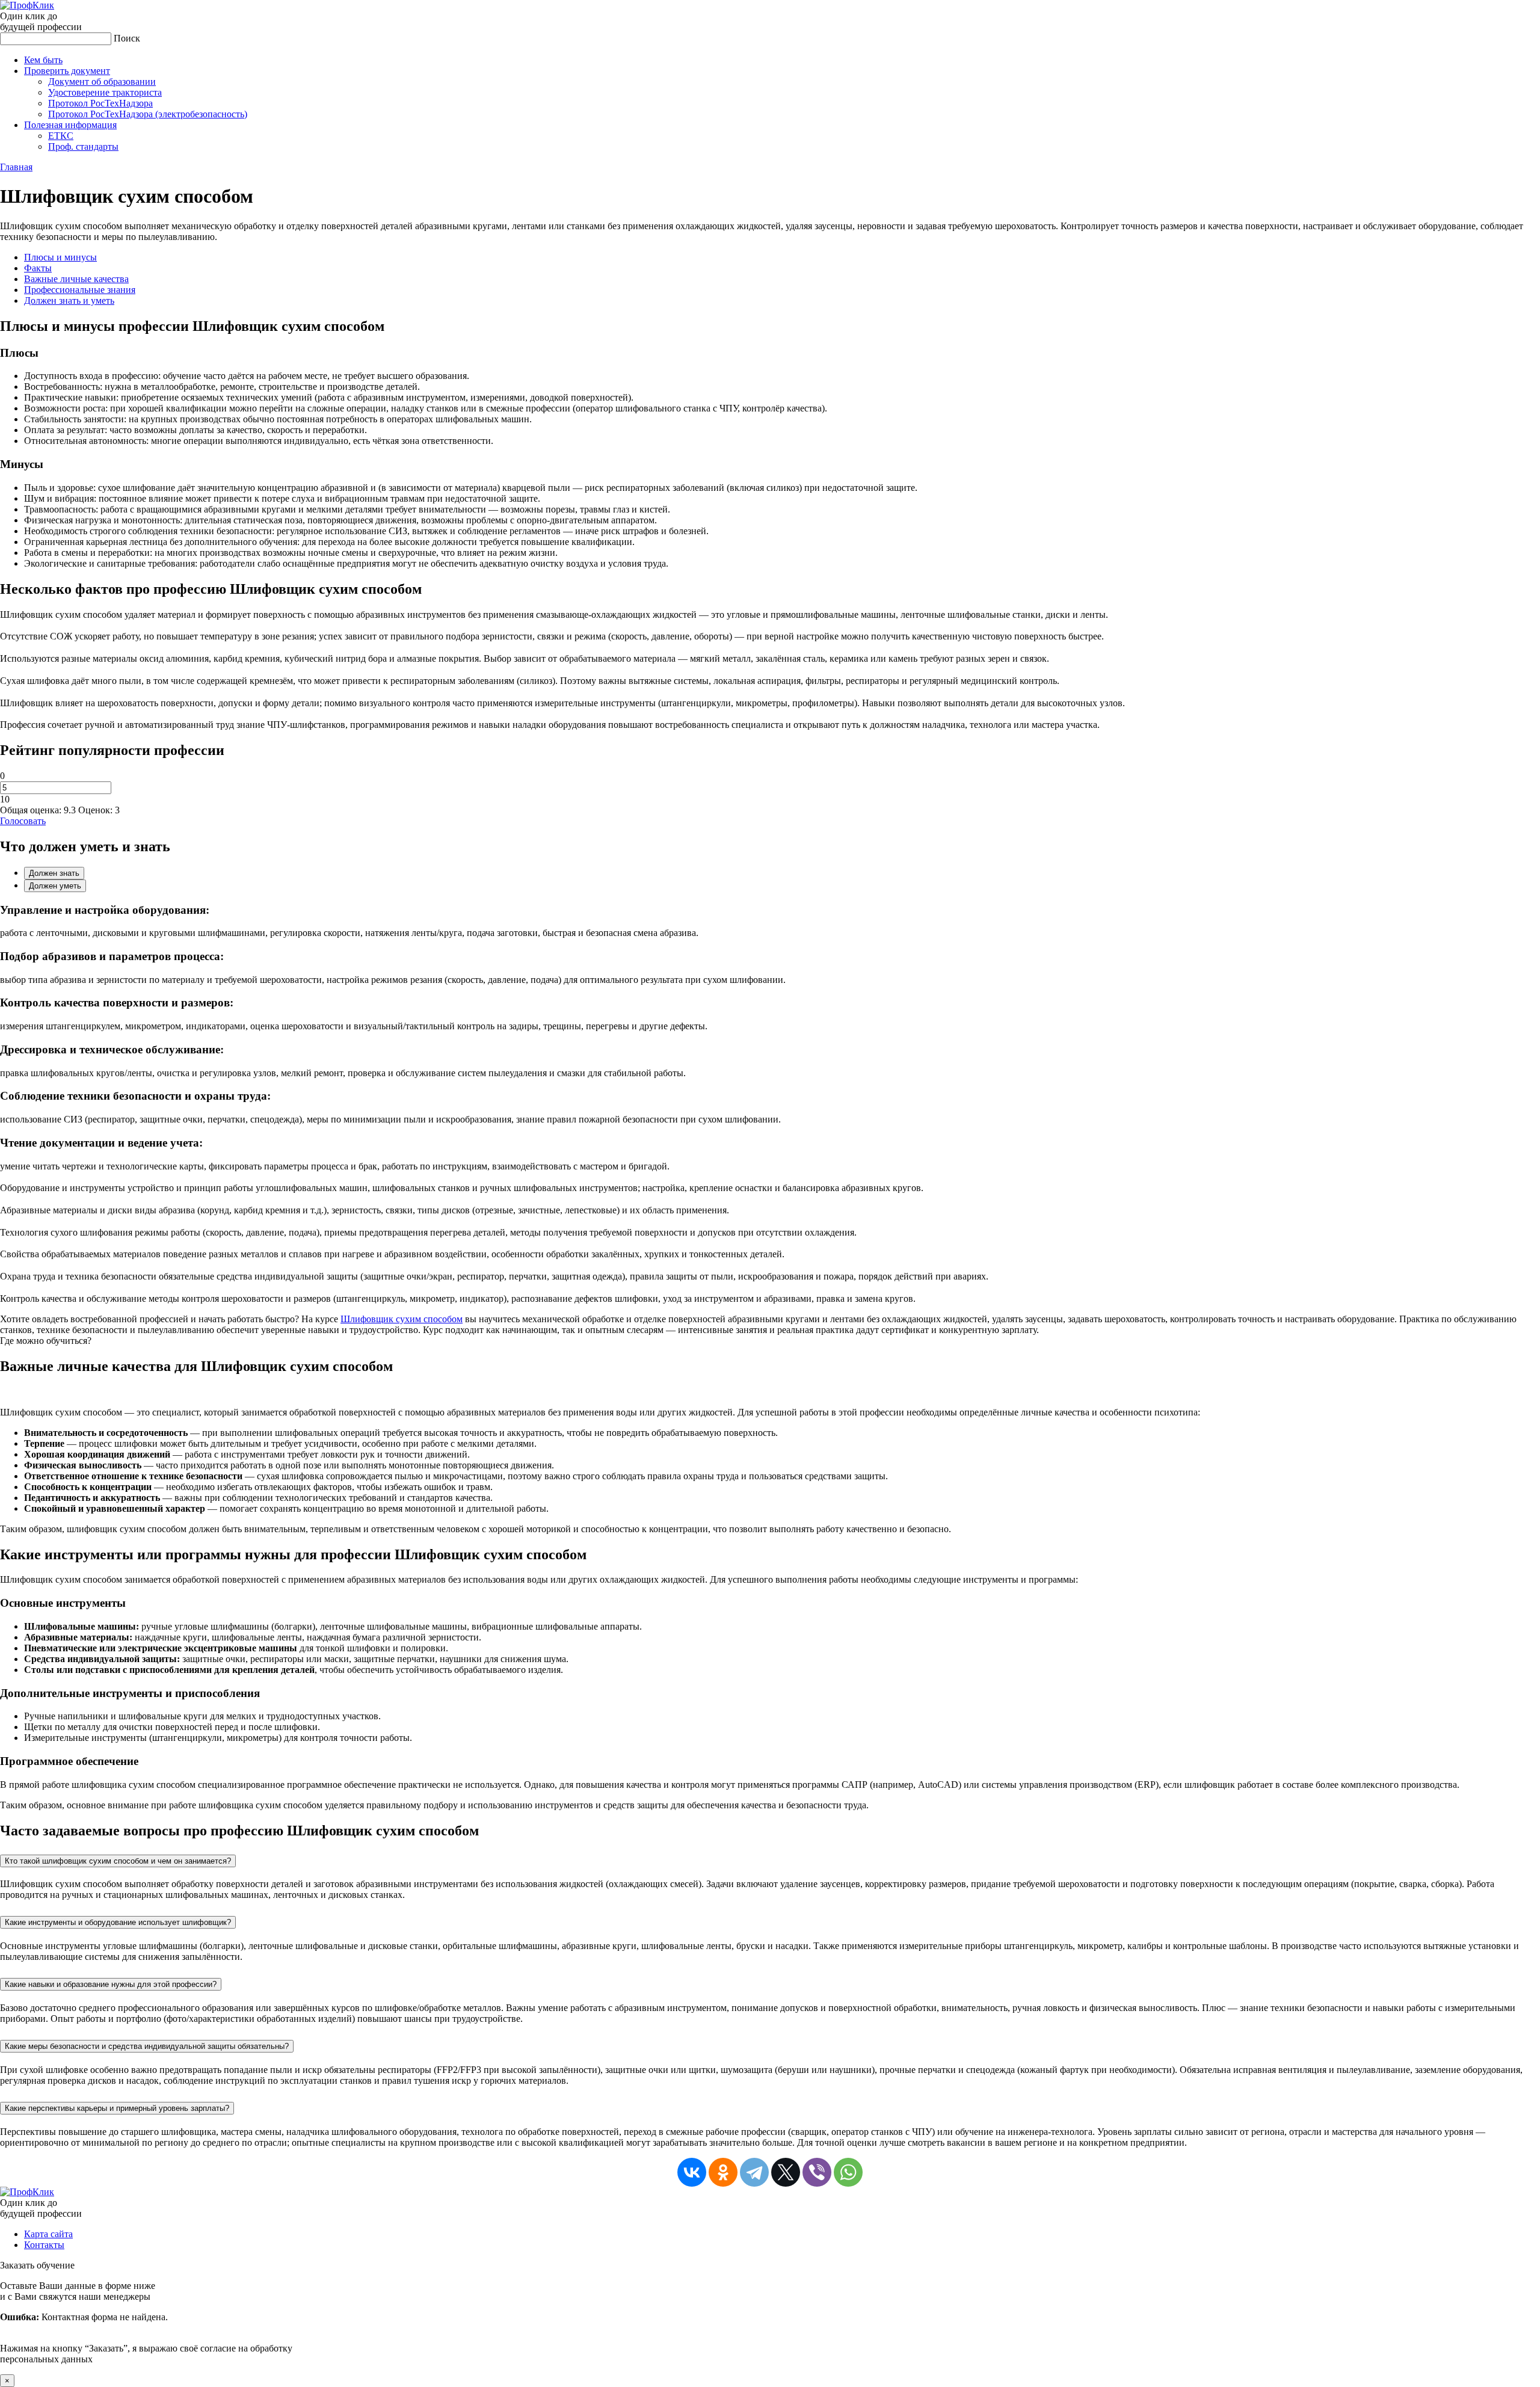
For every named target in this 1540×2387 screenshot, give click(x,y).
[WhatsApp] (848, 2172)
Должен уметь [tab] (55, 886)
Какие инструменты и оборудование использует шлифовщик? (118, 1922)
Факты (38, 268)
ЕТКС (61, 136)
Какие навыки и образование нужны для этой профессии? (111, 1984)
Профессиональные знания (80, 290)
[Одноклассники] (723, 2172)
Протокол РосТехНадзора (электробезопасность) (148, 114)
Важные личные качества (76, 279)
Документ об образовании (102, 82)
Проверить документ (67, 71)
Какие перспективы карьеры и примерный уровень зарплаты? (117, 2108)
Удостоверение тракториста (105, 92)
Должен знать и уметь (69, 300)
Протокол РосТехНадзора (100, 103)
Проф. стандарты (83, 146)
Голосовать (23, 821)
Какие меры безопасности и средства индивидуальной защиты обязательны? (147, 2046)
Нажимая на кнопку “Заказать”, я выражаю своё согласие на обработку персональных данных (146, 2322)
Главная (16, 167)
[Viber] (817, 2172)
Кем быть (43, 60)
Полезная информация (70, 125)
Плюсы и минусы (60, 257)
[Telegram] (754, 2172)
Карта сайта (48, 2234)
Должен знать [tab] (54, 873)
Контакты (44, 2245)
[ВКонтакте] (692, 2172)
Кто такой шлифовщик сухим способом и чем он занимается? (118, 1861)
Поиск (127, 38)
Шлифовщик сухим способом (402, 1319)
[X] (786, 2172)
